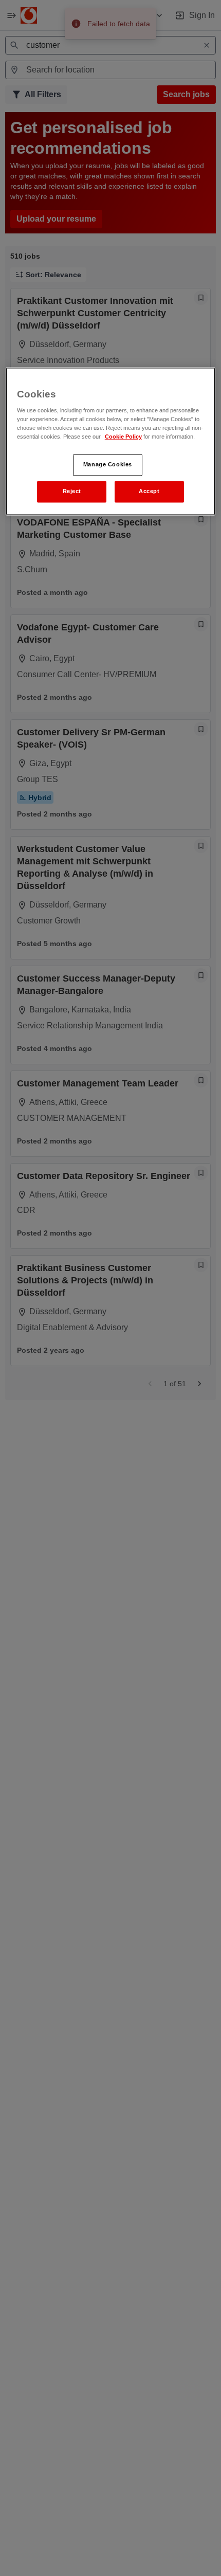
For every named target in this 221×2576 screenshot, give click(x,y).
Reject (72, 492)
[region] (111, 441)
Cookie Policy (123, 437)
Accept (149, 492)
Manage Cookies (108, 465)
